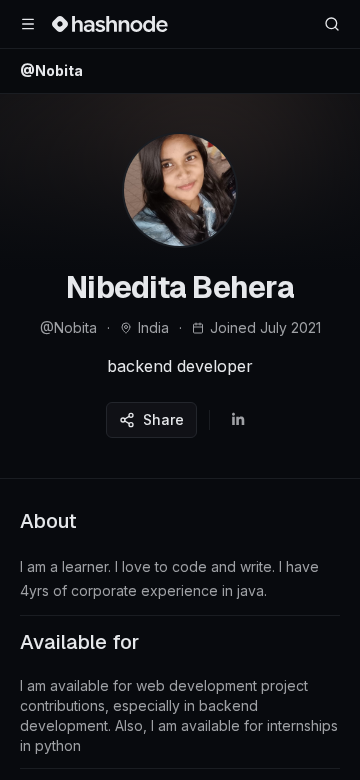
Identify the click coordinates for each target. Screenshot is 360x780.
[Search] (332, 24)
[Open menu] (28, 24)
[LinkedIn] (238, 420)
